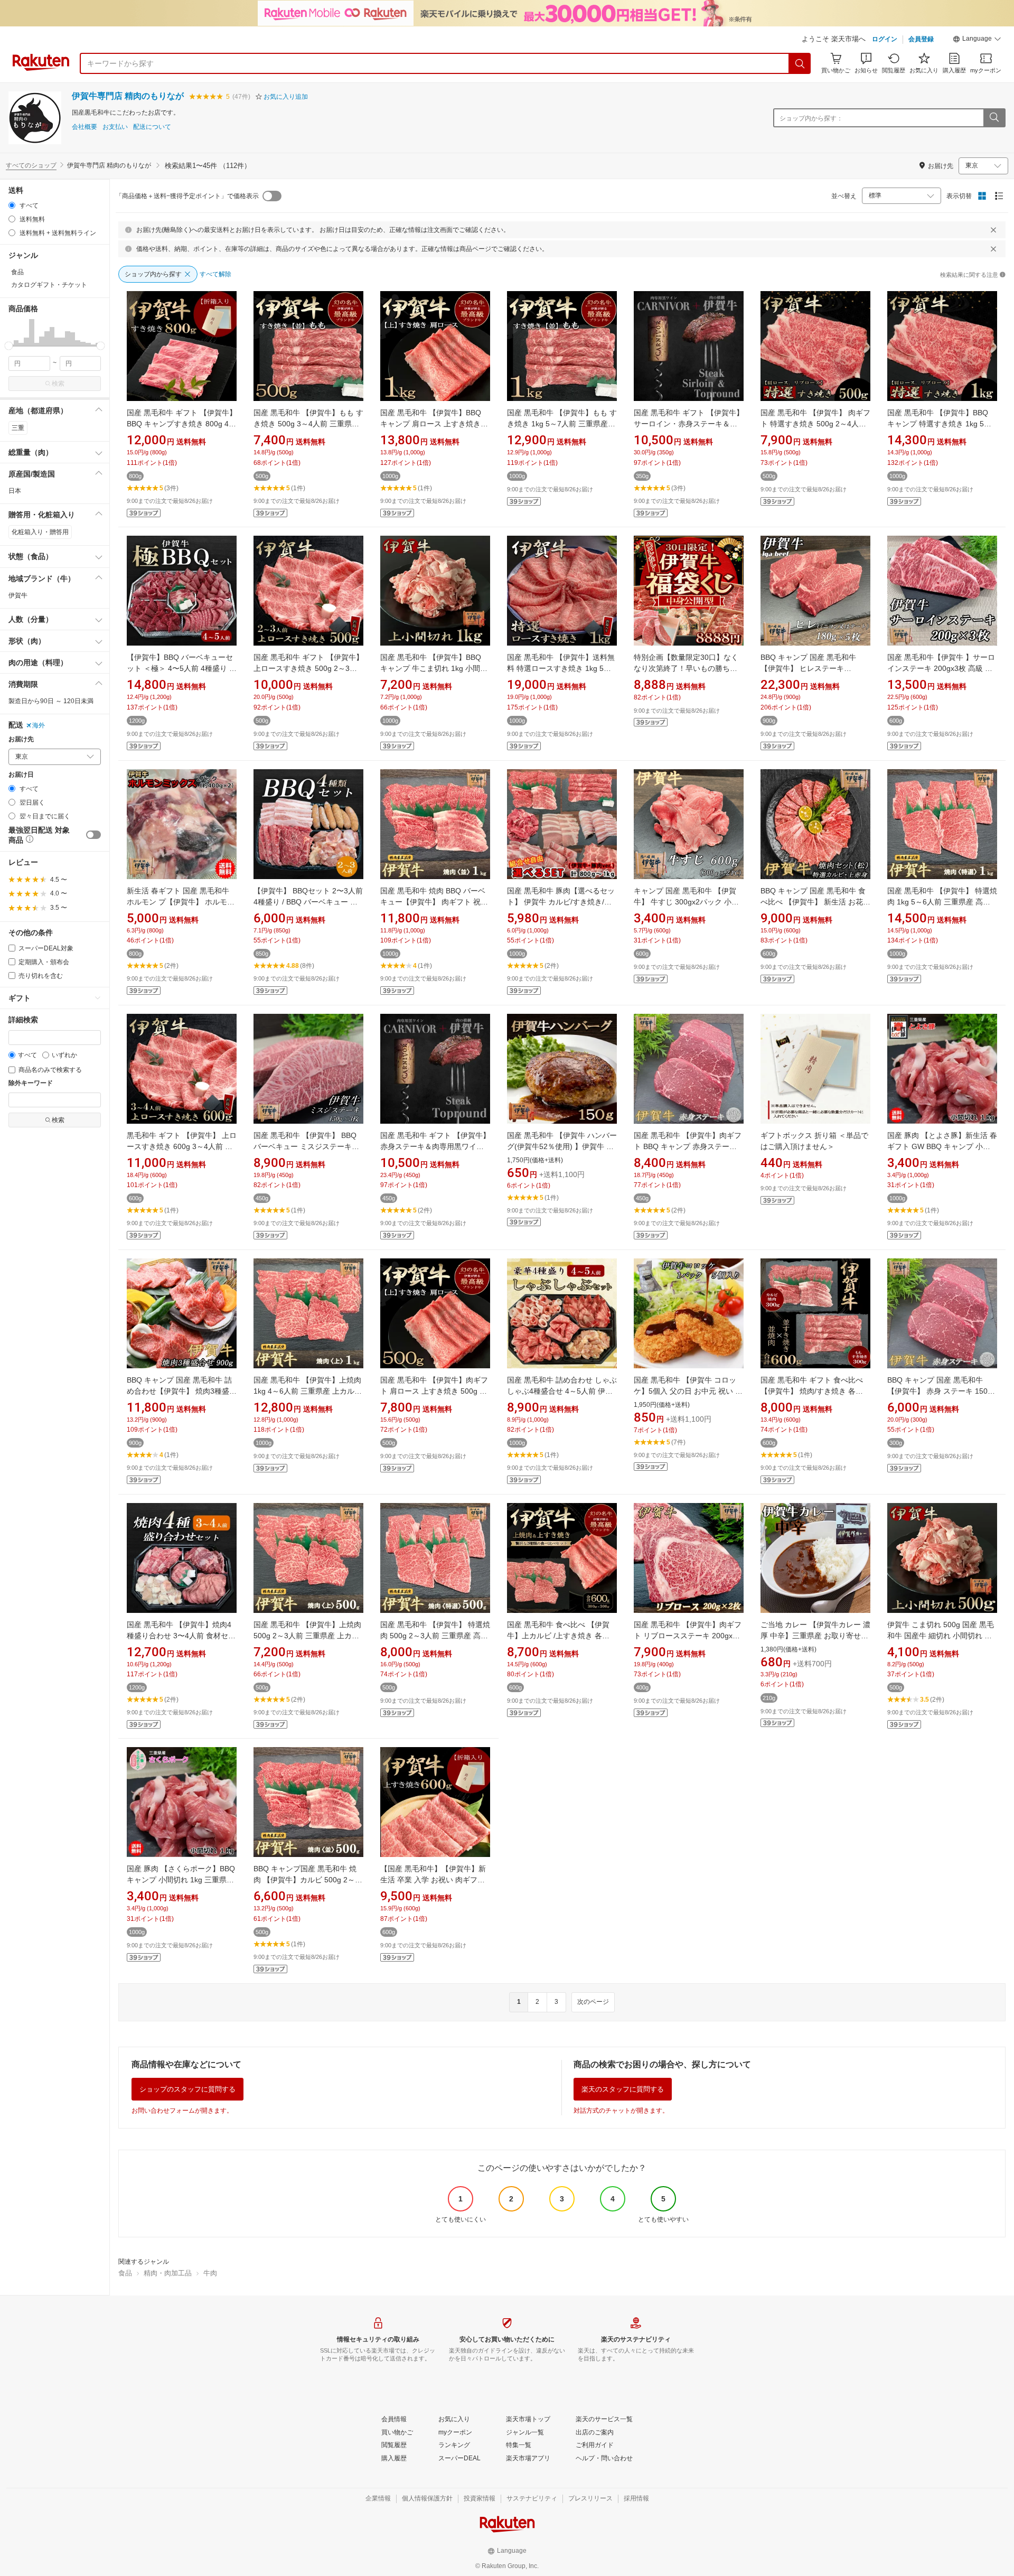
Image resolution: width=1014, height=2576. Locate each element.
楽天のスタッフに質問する (623, 2089)
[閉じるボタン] (993, 230)
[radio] (12, 205)
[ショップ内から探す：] (994, 118)
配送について (152, 127)
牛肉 (210, 2273)
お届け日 (21, 775)
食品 (125, 2273)
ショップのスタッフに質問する (187, 2089)
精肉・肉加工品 (168, 2273)
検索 (58, 384)
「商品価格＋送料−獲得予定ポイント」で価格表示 (187, 196)
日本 (15, 491)
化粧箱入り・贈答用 (40, 532)
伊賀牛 (18, 595)
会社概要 (84, 127)
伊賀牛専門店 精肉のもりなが (128, 96)
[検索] (800, 63)
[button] (977, 40)
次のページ (593, 2002)
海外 (39, 725)
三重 (18, 428)
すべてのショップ (31, 165)
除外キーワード (31, 1083)
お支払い (115, 127)
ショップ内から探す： (811, 118)
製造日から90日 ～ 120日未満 (51, 701)
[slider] (9, 346)
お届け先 (21, 739)
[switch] (93, 835)
